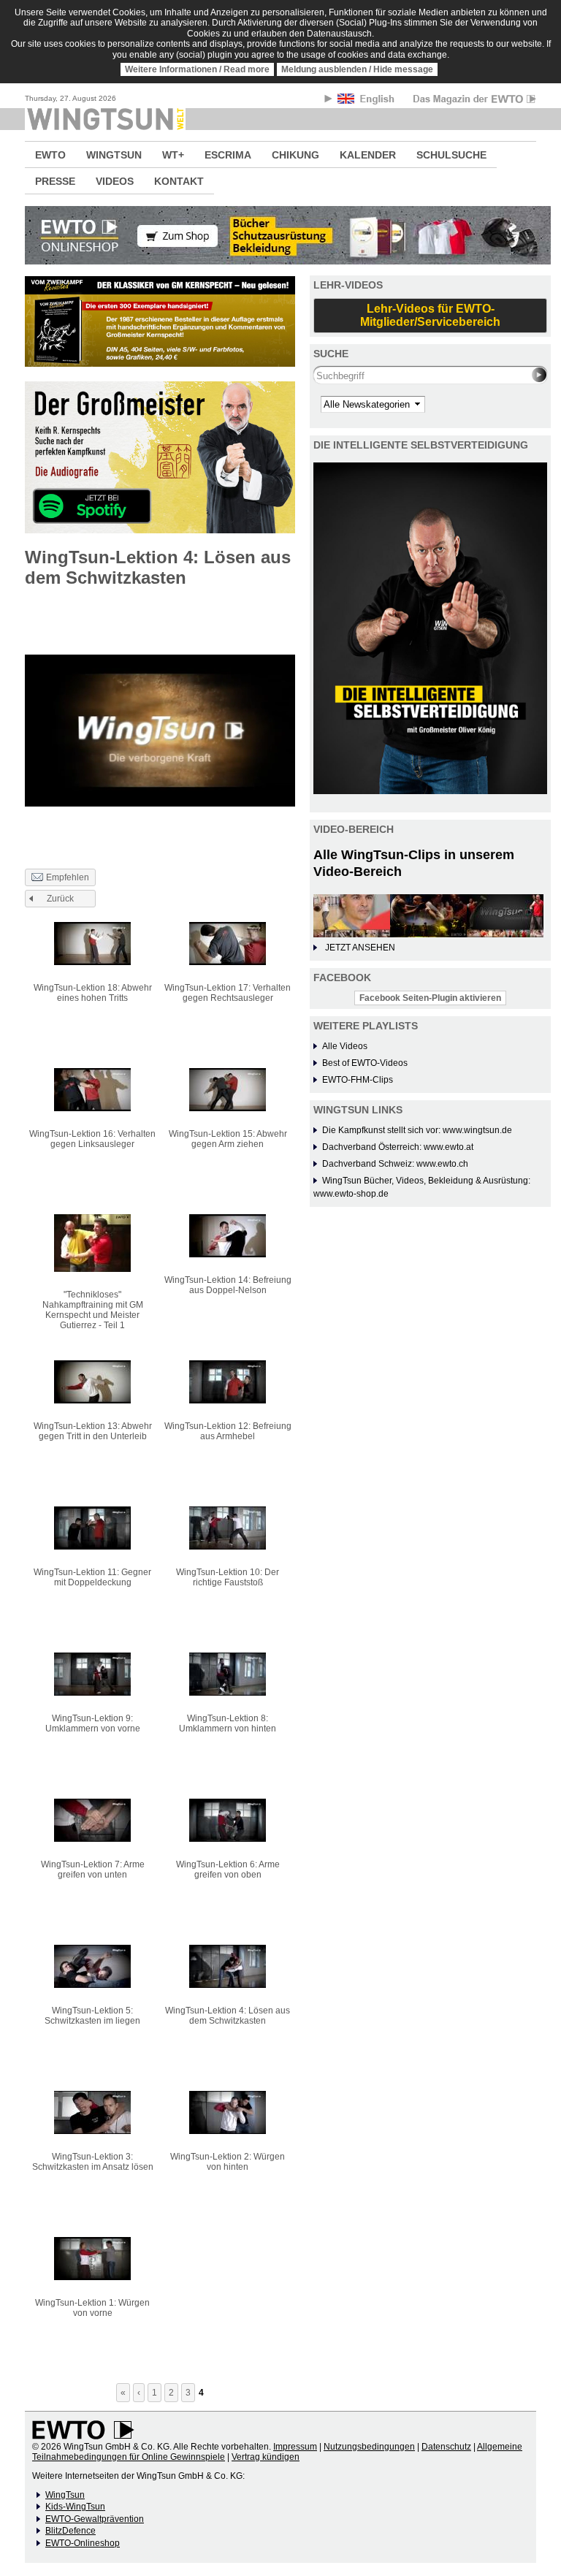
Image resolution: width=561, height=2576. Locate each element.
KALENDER (368, 155)
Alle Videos (345, 1046)
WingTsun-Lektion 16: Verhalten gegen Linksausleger (92, 1139)
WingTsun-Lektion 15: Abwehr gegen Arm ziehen (228, 1139)
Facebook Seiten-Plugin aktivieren (430, 998)
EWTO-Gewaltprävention (95, 2519)
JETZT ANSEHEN (360, 948)
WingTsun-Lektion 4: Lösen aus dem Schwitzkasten (228, 2016)
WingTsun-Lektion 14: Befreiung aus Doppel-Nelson (228, 1285)
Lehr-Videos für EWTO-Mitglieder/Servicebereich (430, 315)
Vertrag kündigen (266, 2457)
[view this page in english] (367, 101)
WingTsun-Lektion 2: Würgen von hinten (228, 2162)
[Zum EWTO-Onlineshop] (280, 235)
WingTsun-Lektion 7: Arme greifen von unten (93, 1870)
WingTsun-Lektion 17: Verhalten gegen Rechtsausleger (228, 993)
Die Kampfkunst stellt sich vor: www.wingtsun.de (417, 1130)
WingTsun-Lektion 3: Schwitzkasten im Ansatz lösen (93, 2162)
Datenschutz (446, 2447)
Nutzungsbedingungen (369, 2447)
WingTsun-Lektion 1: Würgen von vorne (92, 2308)
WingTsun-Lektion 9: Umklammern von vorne (93, 1723)
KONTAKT (179, 181)
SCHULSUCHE (451, 155)
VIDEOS (115, 181)
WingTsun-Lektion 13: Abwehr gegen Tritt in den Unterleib (93, 1431)
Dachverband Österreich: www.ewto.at (398, 1147)
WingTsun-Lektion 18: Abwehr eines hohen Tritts (93, 993)
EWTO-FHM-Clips (358, 1080)
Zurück (60, 899)
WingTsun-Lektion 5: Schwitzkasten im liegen (92, 2016)
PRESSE (55, 181)
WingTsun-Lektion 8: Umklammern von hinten (228, 1723)
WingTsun (65, 2495)
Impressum (295, 2447)
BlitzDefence (70, 2531)
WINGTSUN (114, 155)
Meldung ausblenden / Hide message (357, 69)
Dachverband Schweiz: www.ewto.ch (395, 1164)
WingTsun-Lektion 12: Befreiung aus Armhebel (228, 1431)
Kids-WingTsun (75, 2507)
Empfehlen (68, 877)
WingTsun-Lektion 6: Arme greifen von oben (228, 1870)
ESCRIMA (228, 155)
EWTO (50, 155)
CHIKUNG (295, 155)
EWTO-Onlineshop (83, 2543)
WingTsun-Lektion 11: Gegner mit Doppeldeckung (92, 1577)
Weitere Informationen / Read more (197, 69)
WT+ (173, 155)
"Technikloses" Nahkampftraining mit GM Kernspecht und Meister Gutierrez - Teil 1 (93, 1310)
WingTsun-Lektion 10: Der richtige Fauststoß (228, 1577)
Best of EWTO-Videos (365, 1063)
